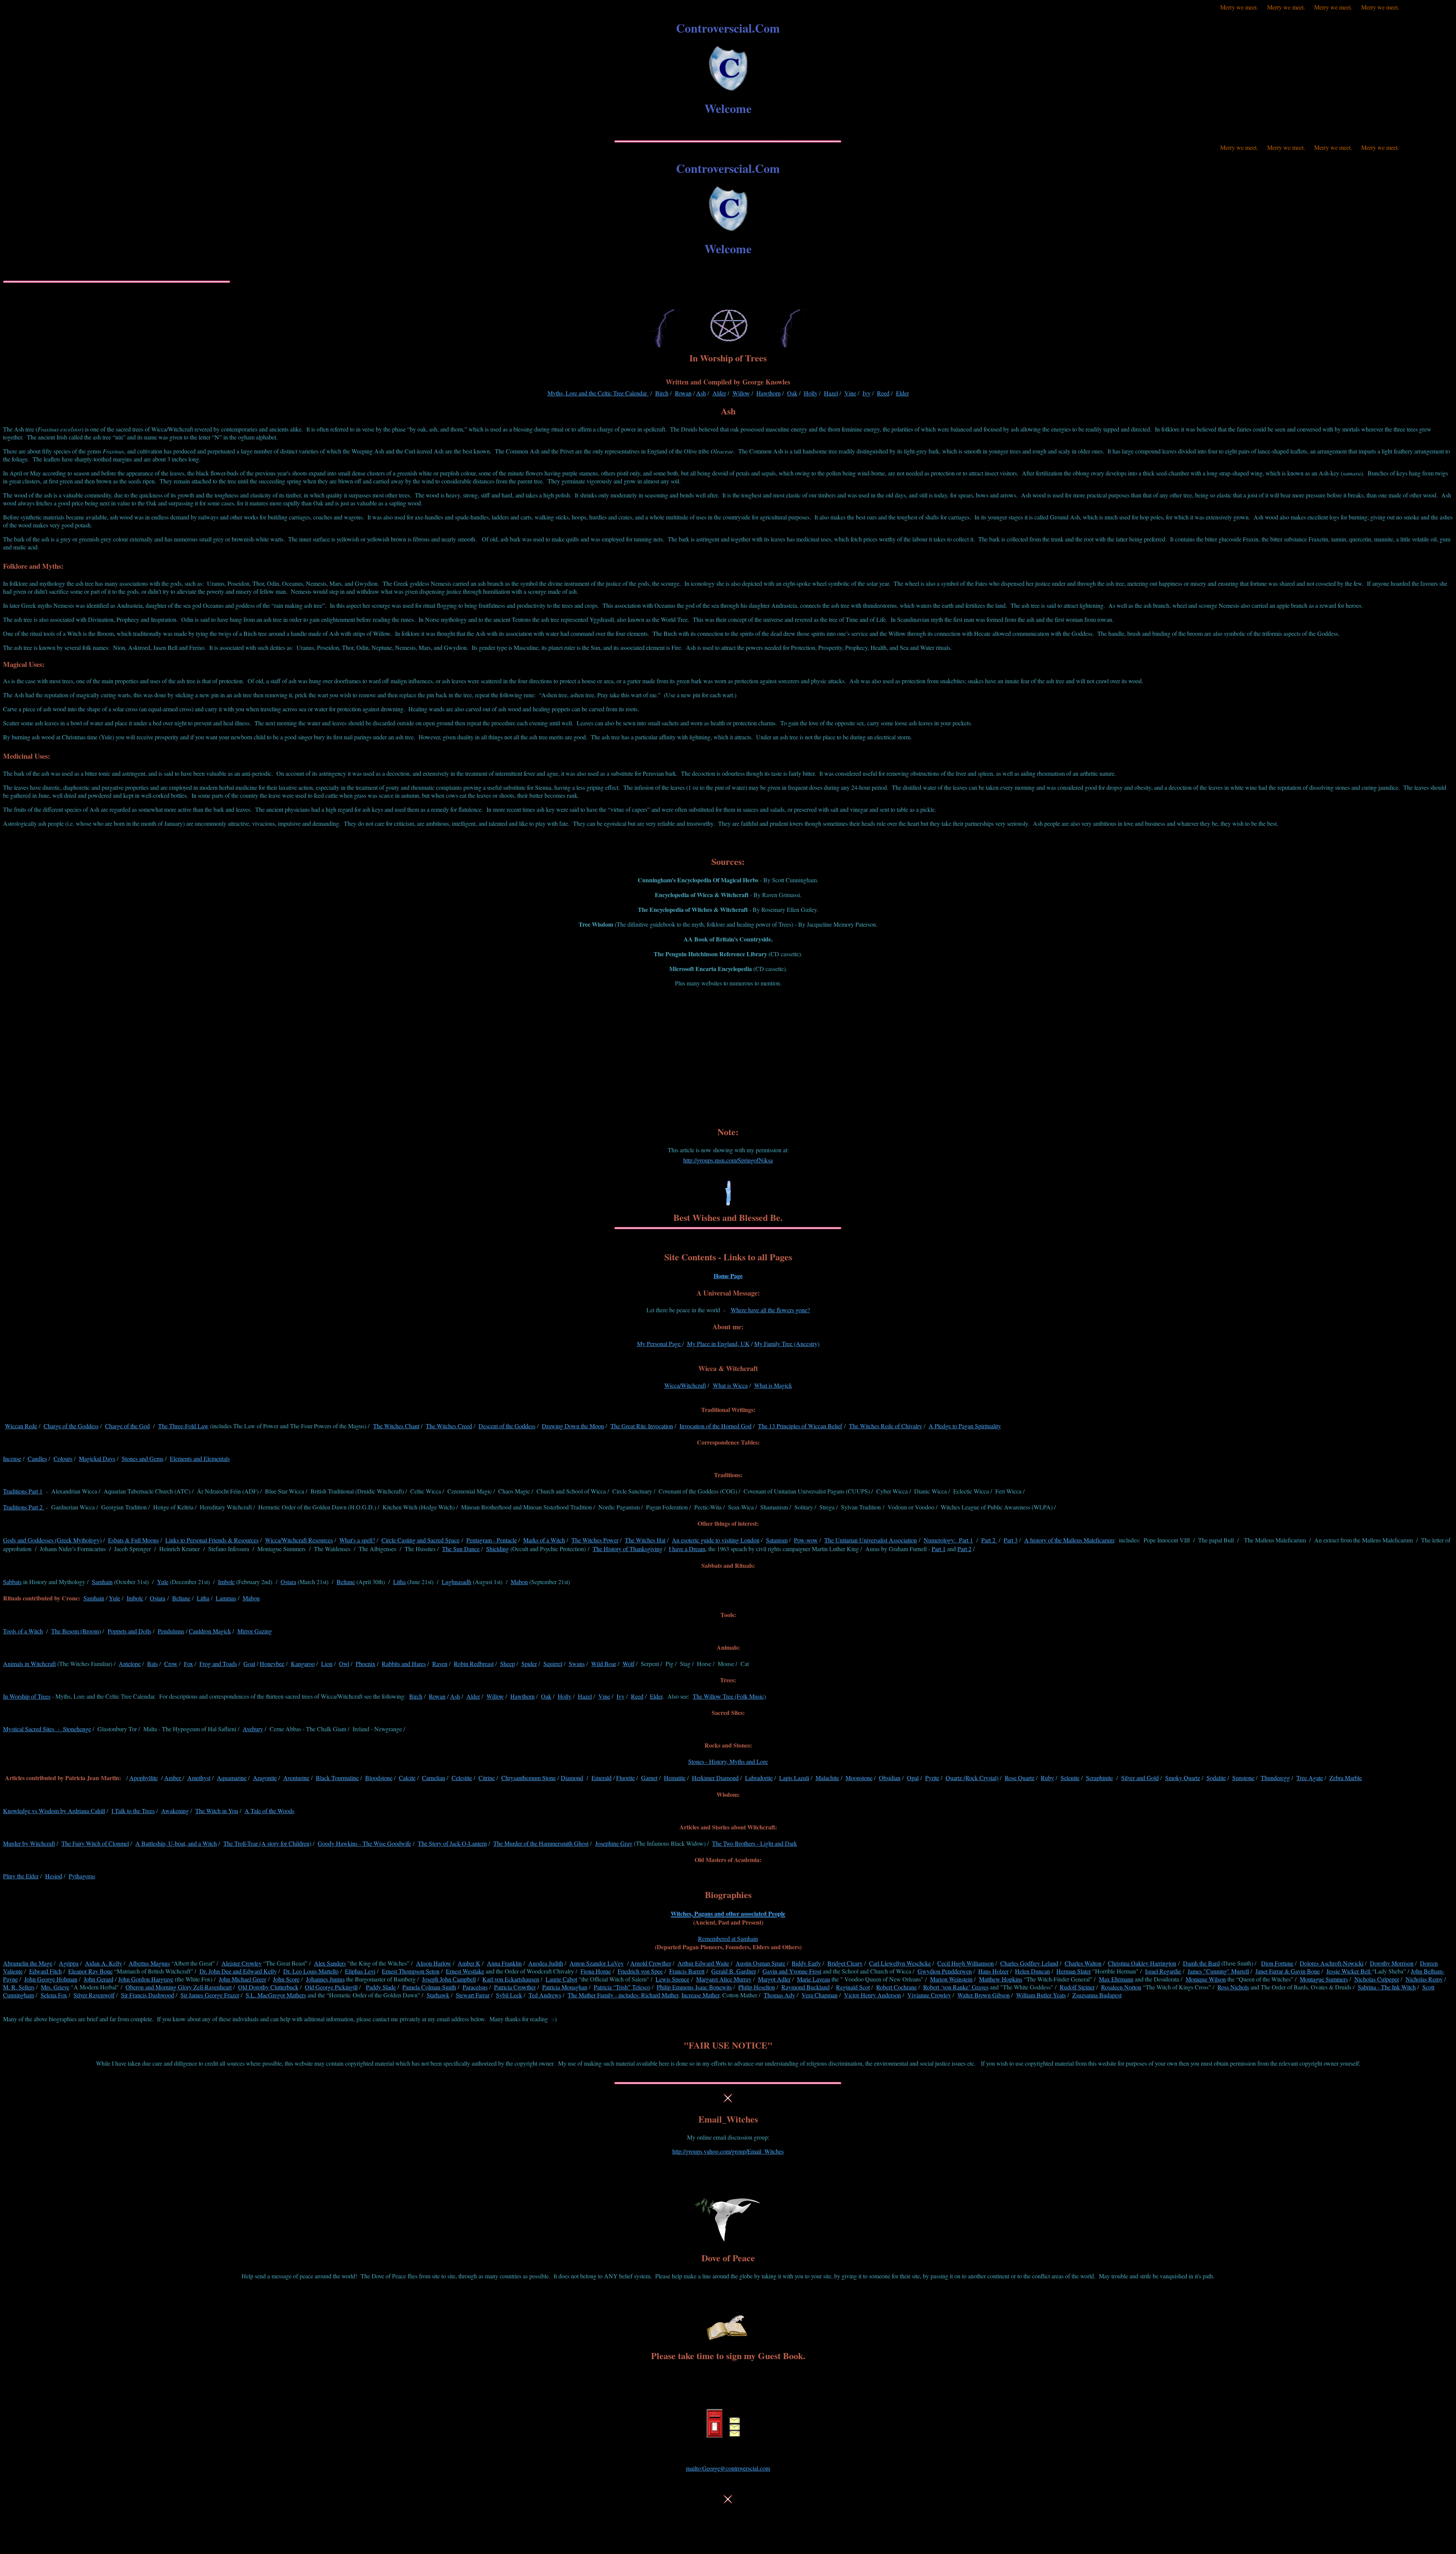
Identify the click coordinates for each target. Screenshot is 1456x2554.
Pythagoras (82, 1876)
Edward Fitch (45, 1971)
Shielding (497, 1549)
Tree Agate (1310, 1778)
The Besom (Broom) (76, 1631)
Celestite (462, 1778)
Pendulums (171, 1631)
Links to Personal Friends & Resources (212, 1540)
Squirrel (553, 1664)
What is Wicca (730, 1385)
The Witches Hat (645, 1540)
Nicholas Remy (1424, 1979)
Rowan (683, 393)
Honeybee (272, 1664)
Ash (701, 393)
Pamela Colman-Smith (429, 1987)
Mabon (519, 1582)
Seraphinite (1099, 1778)
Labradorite (759, 1778)
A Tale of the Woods (269, 1811)
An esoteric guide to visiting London (716, 1540)
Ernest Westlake (465, 1971)
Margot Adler (774, 1979)
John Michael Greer (242, 1979)
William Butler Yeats (1041, 1995)
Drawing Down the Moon (573, 1426)
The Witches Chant (396, 1426)
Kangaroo (303, 1664)
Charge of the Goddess (71, 1426)
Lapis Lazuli (794, 1778)
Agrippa (69, 1963)
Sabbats (12, 1582)
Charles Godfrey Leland (1029, 1963)
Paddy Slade (381, 1987)
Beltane (346, 1582)
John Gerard (99, 1979)
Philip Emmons (675, 1987)
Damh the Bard (1201, 1963)
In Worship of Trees (27, 1696)
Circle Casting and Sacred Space (420, 1540)
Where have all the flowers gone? (770, 1310)
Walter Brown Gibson (984, 1995)
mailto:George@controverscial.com (728, 2468)
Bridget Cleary (845, 1963)
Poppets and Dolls (129, 1631)
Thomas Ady (779, 1995)
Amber (173, 1778)
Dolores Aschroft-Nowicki (1332, 1963)
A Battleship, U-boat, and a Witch (176, 1843)
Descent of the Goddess (507, 1426)
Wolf (628, 1664)
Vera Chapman (820, 1995)
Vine (850, 393)
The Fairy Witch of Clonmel (95, 1843)
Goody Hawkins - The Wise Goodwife (364, 1843)
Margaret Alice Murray (724, 1979)
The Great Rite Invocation (642, 1426)
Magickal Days (97, 1458)
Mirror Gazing (255, 1631)
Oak (792, 393)
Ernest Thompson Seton (411, 1971)
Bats (152, 1664)
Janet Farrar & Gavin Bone (1288, 1971)
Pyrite (932, 1778)
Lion (327, 1664)
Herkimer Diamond (715, 1778)
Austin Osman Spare (760, 1963)
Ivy (867, 393)
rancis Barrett (689, 1971)
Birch (662, 393)
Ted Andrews (545, 1995)
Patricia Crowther (515, 1987)
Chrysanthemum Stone (529, 1778)
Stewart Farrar (473, 1995)
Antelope (130, 1664)
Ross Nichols (1233, 1987)
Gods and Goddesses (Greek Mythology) (52, 1540)
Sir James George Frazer (210, 1995)
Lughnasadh (457, 1582)
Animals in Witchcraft (29, 1664)
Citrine (487, 1778)
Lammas (226, 1598)
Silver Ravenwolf (94, 1995)
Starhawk (438, 1995)
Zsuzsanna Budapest (1097, 1995)
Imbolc (226, 1582)
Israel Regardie (1163, 1971)
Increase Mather (700, 1995)
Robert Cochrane (897, 1987)
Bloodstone (379, 1778)
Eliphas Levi (360, 1971)
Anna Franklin (504, 1963)
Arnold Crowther (651, 1963)
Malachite (827, 1778)
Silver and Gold (1140, 1778)
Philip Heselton (757, 1987)
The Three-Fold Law (183, 1426)
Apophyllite (144, 1778)
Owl (344, 1664)
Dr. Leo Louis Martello (311, 1971)
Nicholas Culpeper (1377, 1979)
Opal (913, 1778)
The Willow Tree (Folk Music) (729, 1696)
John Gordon (146, 1979)
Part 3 (1011, 1540)
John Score (286, 1979)
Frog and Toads (218, 1664)
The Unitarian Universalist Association (871, 1540)
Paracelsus (475, 1987)
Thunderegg (1275, 1778)
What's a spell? (357, 1540)
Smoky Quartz (1183, 1778)
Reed (883, 393)
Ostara (288, 1582)
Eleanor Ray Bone (90, 1971)
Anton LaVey (597, 1963)
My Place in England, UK (718, 1344)
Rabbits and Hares (404, 1664)
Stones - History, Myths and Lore (728, 1761)
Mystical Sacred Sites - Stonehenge (47, 1729)
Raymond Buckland (806, 1987)
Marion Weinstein (951, 1979)
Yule (163, 1582)
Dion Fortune (1277, 1963)
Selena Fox (54, 1995)
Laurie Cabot (561, 1979)
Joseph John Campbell (449, 1979)
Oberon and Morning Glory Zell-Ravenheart (179, 1987)
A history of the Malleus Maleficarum (1069, 1540)
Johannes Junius (325, 1979)
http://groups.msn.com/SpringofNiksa (728, 1160)
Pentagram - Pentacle (492, 1540)
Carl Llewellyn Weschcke (900, 1963)
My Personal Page (660, 1344)
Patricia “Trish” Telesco (622, 1987)
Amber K (469, 1963)
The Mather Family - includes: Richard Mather (623, 1995)
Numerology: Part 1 (948, 1540)
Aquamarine (232, 1778)
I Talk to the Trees (133, 1811)
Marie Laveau (814, 1979)
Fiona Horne (596, 1971)
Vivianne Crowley (929, 1995)
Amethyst (199, 1778)
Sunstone (1243, 1778)
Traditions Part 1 (23, 1491)
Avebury (253, 1729)
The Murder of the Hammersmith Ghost (541, 1843)
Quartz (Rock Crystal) (972, 1778)
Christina (1142, 1963)
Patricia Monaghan (565, 1987)
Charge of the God (127, 1426)
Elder (902, 393)
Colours (63, 1458)
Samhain (102, 1582)
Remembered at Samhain (728, 1938)
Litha (399, 1582)
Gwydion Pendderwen (945, 1971)
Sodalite (1216, 1778)
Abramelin (28, 1963)
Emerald (602, 1778)
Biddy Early (806, 1963)
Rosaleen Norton (1121, 1987)
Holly (811, 393)
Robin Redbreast (474, 1664)
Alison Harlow (434, 1963)
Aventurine (296, 1778)
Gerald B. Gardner (734, 1971)
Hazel (831, 393)
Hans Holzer (993, 1971)
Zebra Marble (1346, 1778)
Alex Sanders (330, 1963)
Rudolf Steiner (1077, 1987)
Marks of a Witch (544, 1540)
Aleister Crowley (242, 1963)
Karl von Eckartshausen (511, 1979)
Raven (440, 1664)
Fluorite (625, 1778)
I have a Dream (687, 1549)
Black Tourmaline (337, 1778)
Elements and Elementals (200, 1458)
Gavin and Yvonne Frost (792, 1971)
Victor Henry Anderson (872, 1995)
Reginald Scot (853, 1987)
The (448, 1549)
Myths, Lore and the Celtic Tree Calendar (598, 393)
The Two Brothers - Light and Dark (755, 1843)
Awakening (175, 1811)
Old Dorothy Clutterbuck (268, 1987)
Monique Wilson (1206, 1979)
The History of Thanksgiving (628, 1549)
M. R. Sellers (19, 1987)
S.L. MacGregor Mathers (276, 1995)
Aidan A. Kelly (104, 1963)
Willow (741, 393)
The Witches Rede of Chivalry (886, 1426)
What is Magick (773, 1385)
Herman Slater (1074, 1971)
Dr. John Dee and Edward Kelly (238, 1971)
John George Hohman (51, 1979)
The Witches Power (595, 1540)
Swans (577, 1664)
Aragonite (265, 1778)
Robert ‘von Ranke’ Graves (956, 1987)
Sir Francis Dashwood (147, 1995)
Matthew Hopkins (1001, 1979)
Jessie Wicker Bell (1349, 1971)
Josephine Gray (614, 1843)
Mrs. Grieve (55, 1987)
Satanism (777, 1540)
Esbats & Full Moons (133, 1540)
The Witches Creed (449, 1426)
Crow (171, 1664)
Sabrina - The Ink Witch (1387, 1987)
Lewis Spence (672, 1979)
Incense (12, 1458)
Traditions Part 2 (24, 1507)
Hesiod (54, 1876)
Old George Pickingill (331, 1987)
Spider (529, 1664)
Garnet (649, 1778)
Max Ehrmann (1116, 1979)
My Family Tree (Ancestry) (787, 1344)
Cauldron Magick (210, 1631)
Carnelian (434, 1778)
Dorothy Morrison (1392, 1963)
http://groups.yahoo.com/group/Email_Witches (728, 2151)
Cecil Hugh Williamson (966, 1963)
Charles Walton (1083, 1963)
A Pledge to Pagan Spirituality (965, 1426)
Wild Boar (604, 1664)
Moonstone (859, 1778)
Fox (188, 1664)
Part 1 (939, 1549)
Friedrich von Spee (640, 1971)
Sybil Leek (509, 1995)
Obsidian (890, 1778)
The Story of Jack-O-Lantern (452, 1843)
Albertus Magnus (149, 1963)
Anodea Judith (546, 1963)
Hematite (675, 1778)
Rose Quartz (1020, 1778)
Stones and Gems (143, 1458)
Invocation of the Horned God (715, 1426)
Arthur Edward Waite (703, 1963)
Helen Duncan (1032, 1971)
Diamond (572, 1778)
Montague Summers (1324, 1979)
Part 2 (989, 1540)
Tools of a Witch (23, 1631)
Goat (249, 1664)
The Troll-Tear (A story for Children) (267, 1843)
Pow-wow (806, 1540)
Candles (37, 1458)
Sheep (508, 1664)
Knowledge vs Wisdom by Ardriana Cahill (54, 1811)
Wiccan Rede (21, 1426)
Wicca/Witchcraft (685, 1385)
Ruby (1047, 1778)
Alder (719, 393)
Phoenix (366, 1664)
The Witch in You (217, 1811)
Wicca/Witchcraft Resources (299, 1540)
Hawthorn (769, 393)
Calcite (407, 1778)
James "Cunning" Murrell (1218, 1971)
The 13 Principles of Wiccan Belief (800, 1426)
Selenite (1070, 1778)
